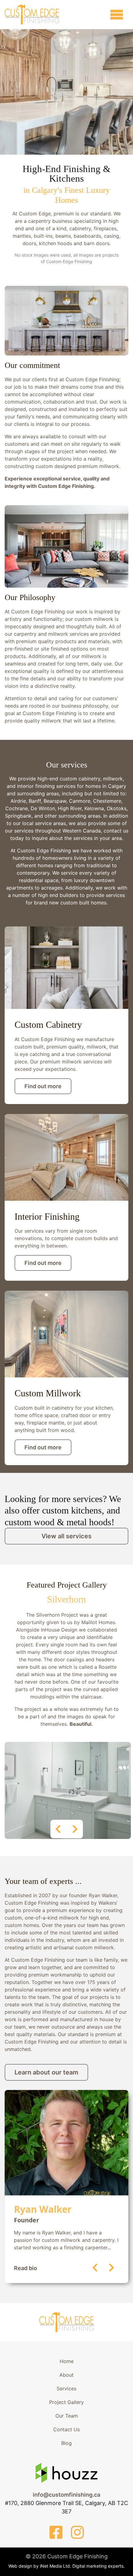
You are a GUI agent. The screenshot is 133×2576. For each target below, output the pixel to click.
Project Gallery (66, 2402)
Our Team (67, 2416)
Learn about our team (46, 2072)
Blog (66, 2443)
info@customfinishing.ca (66, 2495)
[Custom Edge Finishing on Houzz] (66, 2481)
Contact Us (66, 2429)
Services (66, 2388)
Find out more (43, 1086)
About (66, 2375)
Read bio (26, 2268)
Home (67, 2361)
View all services (66, 1536)
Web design (20, 2566)
